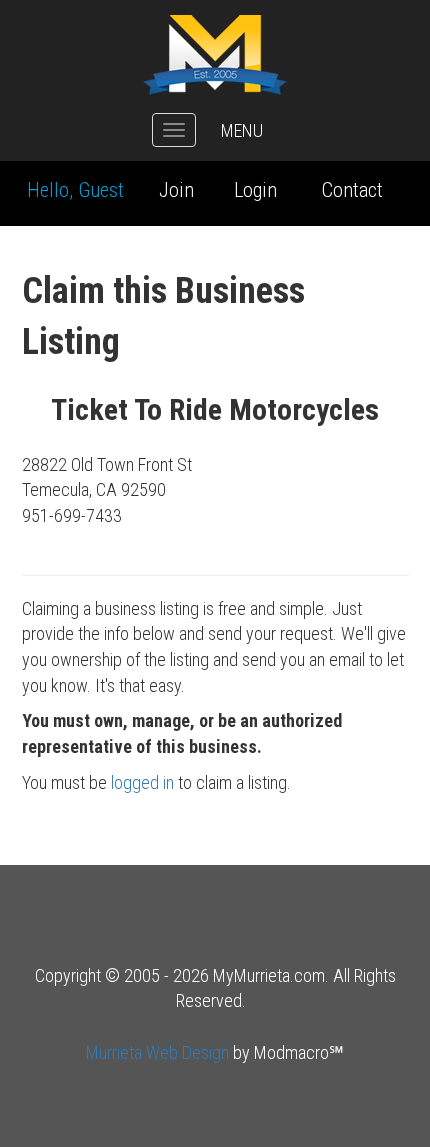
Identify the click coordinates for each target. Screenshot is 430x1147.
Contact (352, 190)
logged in (142, 782)
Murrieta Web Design (157, 1052)
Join (176, 190)
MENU (242, 130)
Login (255, 190)
